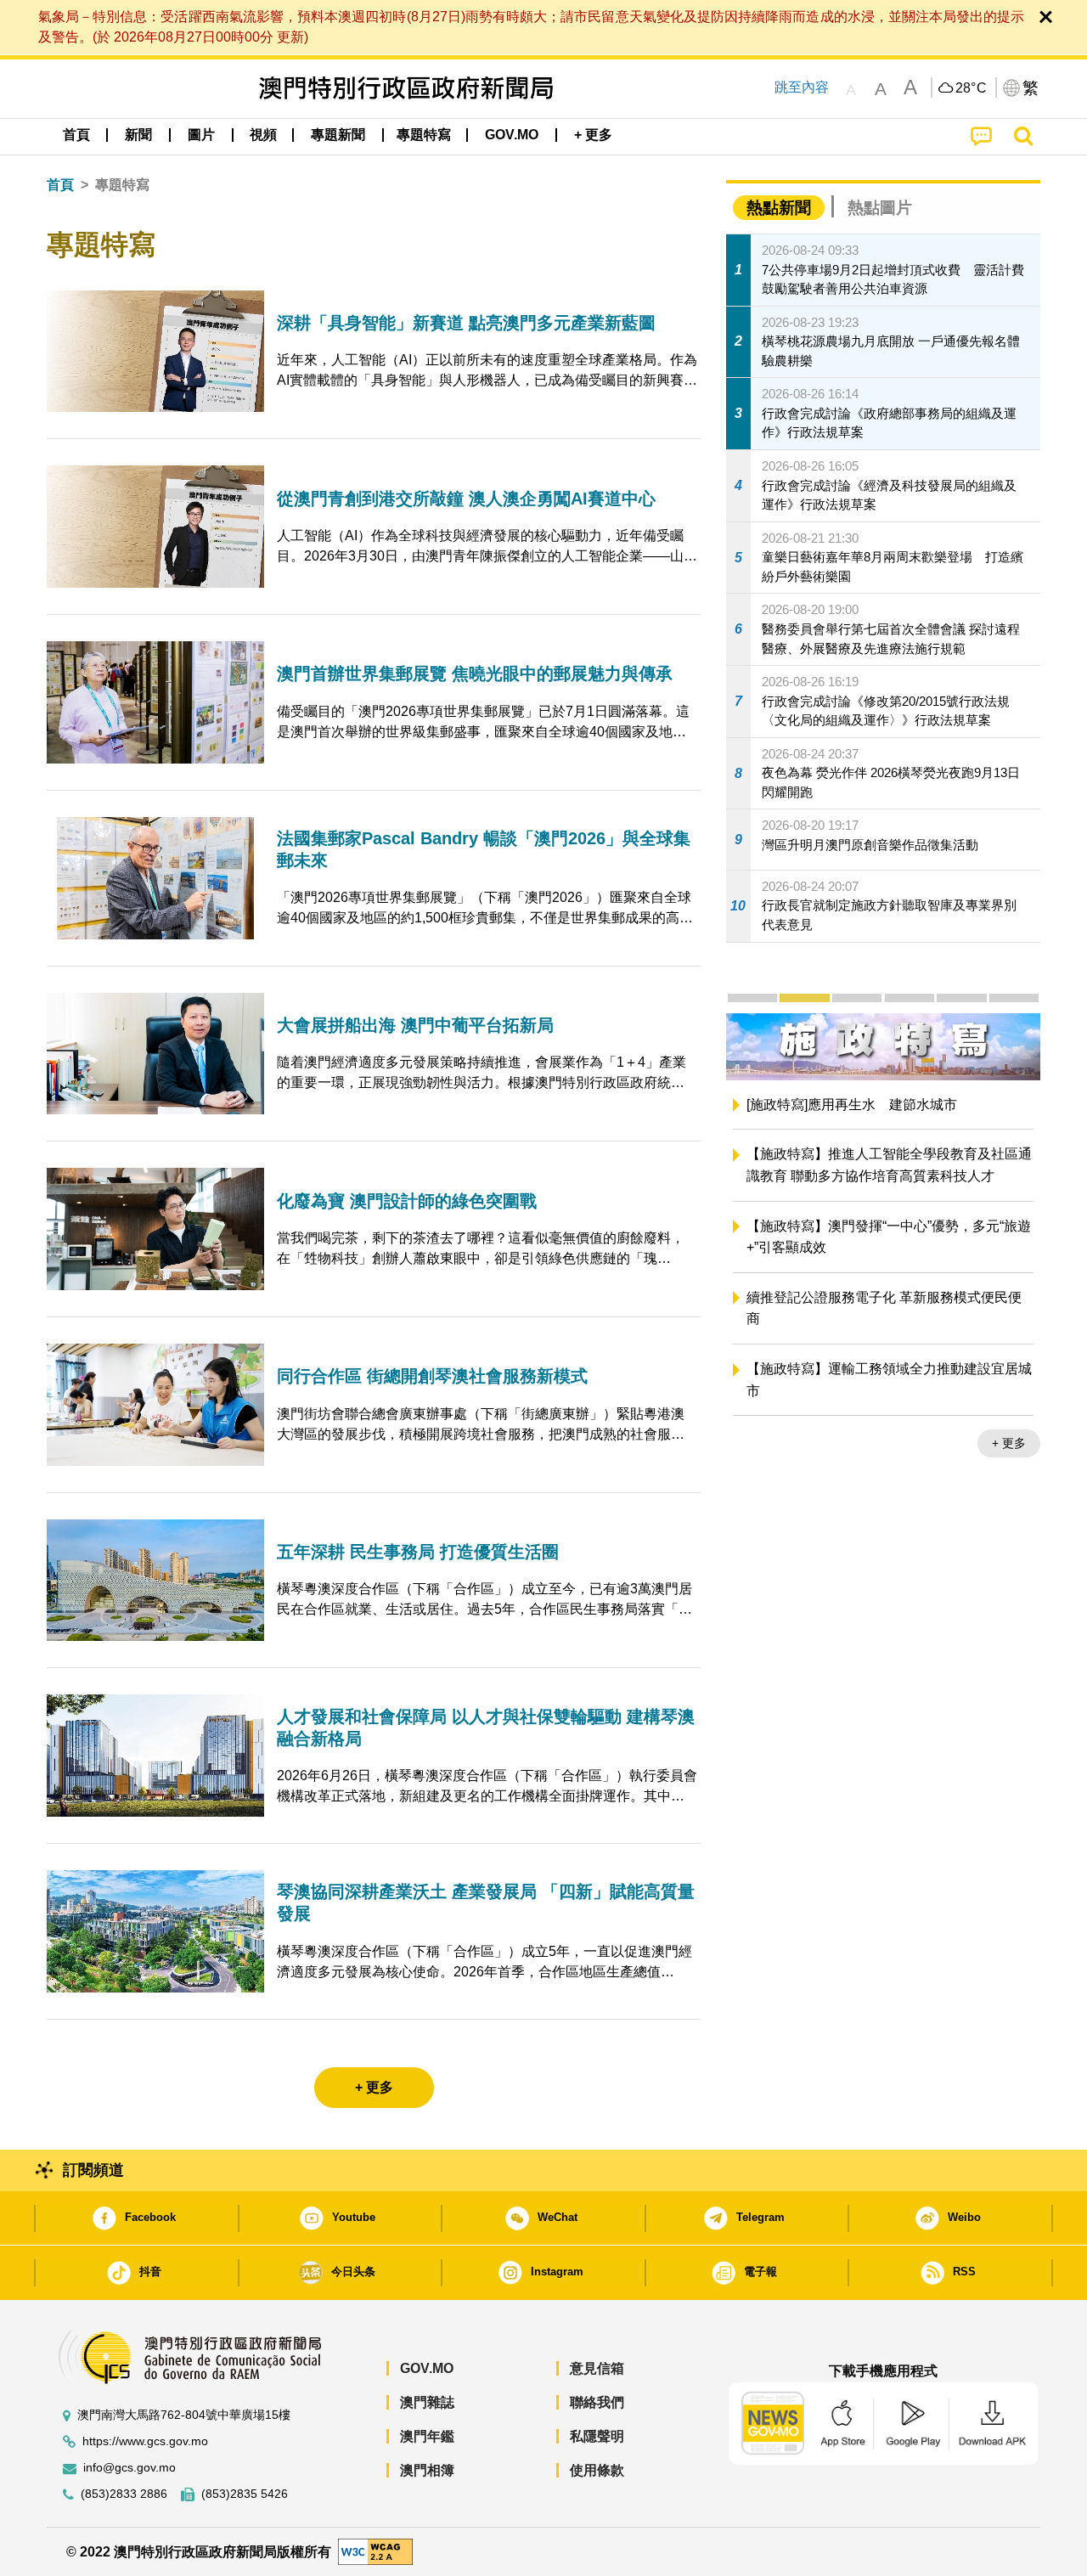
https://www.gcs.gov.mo (145, 2441)
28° (972, 88)
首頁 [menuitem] (76, 135)
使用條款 (597, 2470)
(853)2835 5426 (245, 2494)
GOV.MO (427, 2368)
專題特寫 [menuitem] (424, 135)
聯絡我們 (597, 2402)
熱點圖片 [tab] (880, 208)
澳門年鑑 (427, 2436)
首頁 (60, 185)
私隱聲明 (597, 2436)
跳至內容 (802, 87)
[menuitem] (138, 135)
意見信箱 (597, 2368)
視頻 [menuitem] (263, 135)
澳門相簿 (427, 2470)
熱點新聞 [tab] (779, 208)
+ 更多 (1009, 1443)
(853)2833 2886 (124, 2494)
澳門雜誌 (427, 2402)
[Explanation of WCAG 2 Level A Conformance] (375, 2551)
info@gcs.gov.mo (130, 2468)
